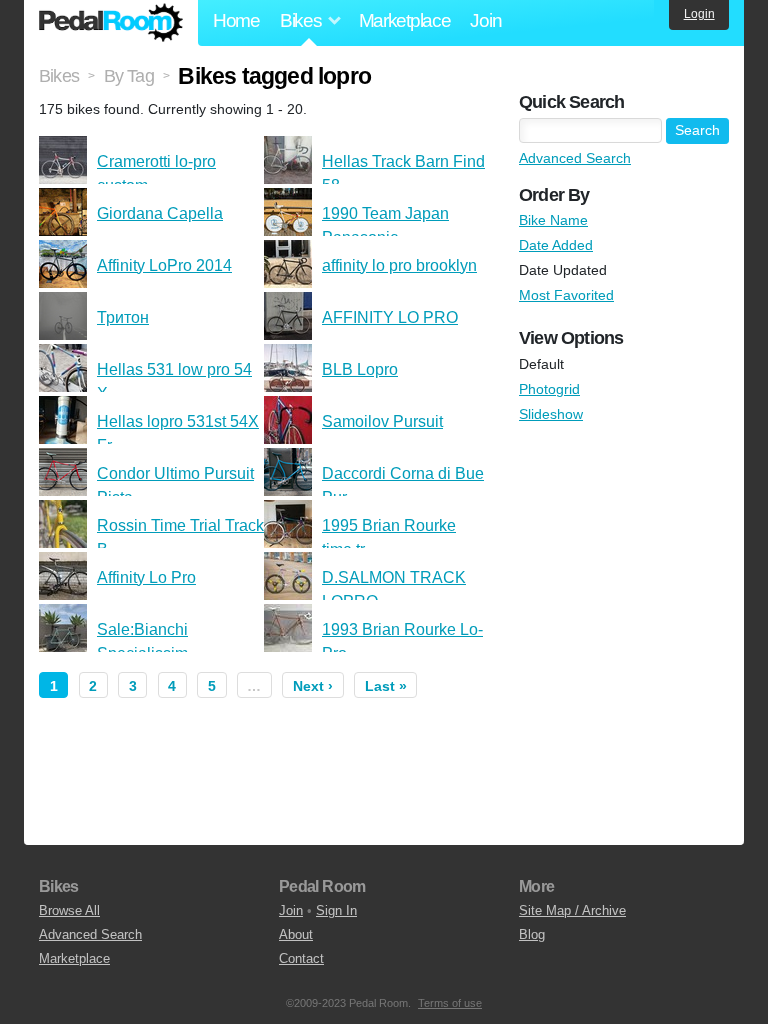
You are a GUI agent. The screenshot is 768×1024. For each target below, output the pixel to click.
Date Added (556, 245)
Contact (301, 958)
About (296, 934)
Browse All (69, 910)
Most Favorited (566, 295)
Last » (386, 686)
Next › (313, 686)
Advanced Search (575, 158)
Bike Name (553, 220)
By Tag (129, 76)
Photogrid (549, 389)
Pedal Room (111, 23)
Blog (532, 934)
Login (699, 14)
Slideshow (551, 414)
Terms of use (450, 1003)
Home (236, 20)
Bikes (59, 76)
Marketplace (405, 20)
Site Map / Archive (572, 910)
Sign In (336, 910)
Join (485, 20)
